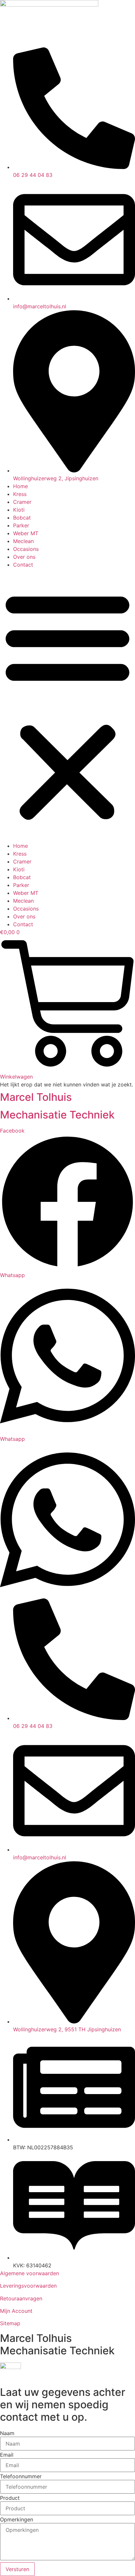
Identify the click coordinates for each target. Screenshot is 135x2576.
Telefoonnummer (21, 2476)
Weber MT (26, 533)
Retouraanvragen (21, 2298)
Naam (7, 2433)
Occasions (26, 549)
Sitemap (10, 2323)
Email (7, 2455)
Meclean (23, 541)
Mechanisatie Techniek (57, 1115)
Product (10, 2498)
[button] (67, 705)
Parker (21, 525)
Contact (23, 565)
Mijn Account (16, 2311)
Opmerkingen (17, 2519)
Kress (20, 494)
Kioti (19, 510)
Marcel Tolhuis (36, 1097)
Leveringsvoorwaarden (28, 2286)
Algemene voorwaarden (29, 2273)
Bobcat (22, 518)
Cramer (22, 502)
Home (20, 486)
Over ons (24, 557)
